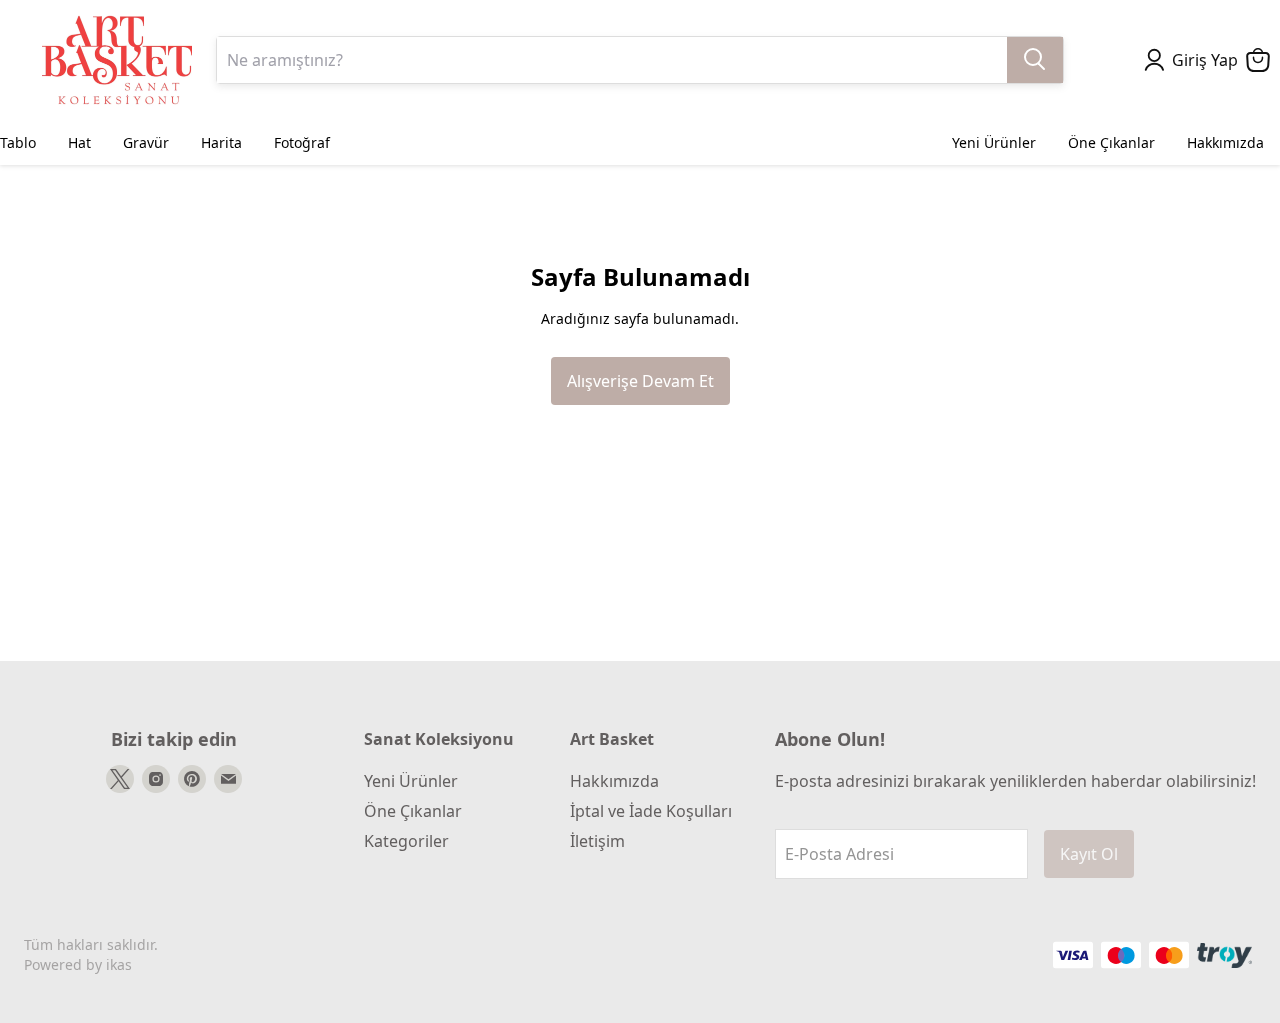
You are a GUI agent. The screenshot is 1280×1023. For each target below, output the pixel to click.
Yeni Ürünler (411, 781)
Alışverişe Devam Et (640, 381)
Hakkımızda (614, 781)
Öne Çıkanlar (413, 811)
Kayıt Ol (1089, 854)
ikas (119, 964)
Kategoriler (406, 841)
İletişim (597, 841)
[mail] (228, 779)
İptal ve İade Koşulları (651, 811)
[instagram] (156, 779)
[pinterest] (192, 779)
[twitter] (120, 779)
